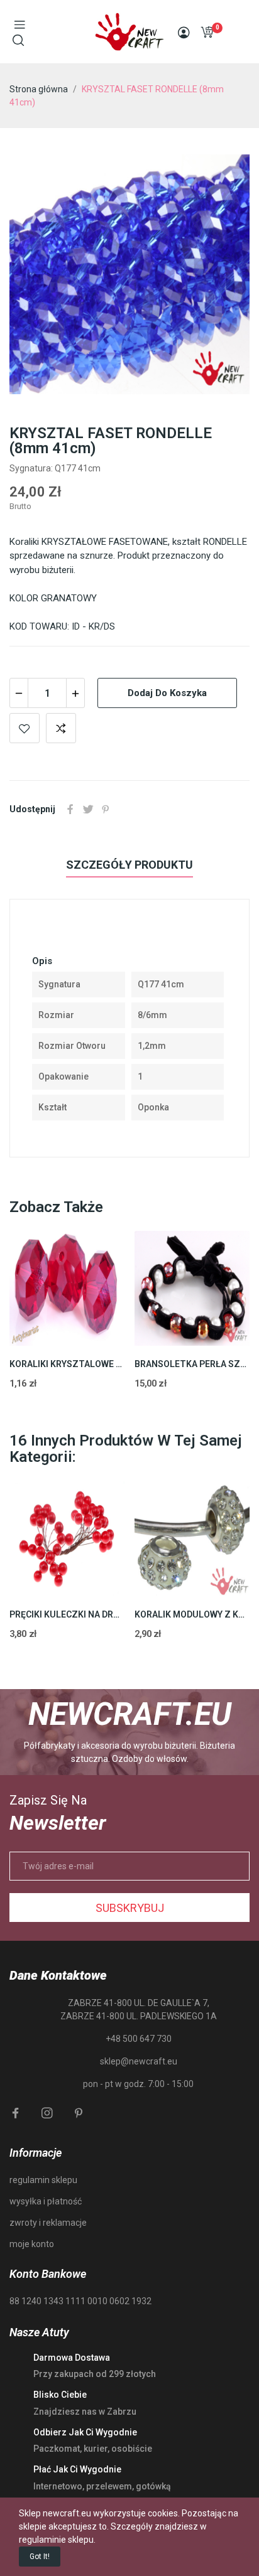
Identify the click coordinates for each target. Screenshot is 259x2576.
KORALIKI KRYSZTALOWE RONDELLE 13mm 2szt (67, 1364)
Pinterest (106, 809)
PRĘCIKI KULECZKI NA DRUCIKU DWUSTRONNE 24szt (67, 1614)
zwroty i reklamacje (48, 2223)
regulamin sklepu (43, 2180)
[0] (207, 32)
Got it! (40, 2557)
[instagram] (47, 2113)
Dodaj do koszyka (167, 693)
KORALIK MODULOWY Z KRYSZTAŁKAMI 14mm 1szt (192, 1614)
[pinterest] (79, 2113)
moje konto (32, 2244)
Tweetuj (88, 809)
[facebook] (16, 2113)
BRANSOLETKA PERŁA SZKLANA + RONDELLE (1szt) (192, 1364)
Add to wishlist (25, 728)
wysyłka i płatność (46, 2201)
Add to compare (61, 728)
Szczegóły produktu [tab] (129, 865)
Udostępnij (70, 809)
